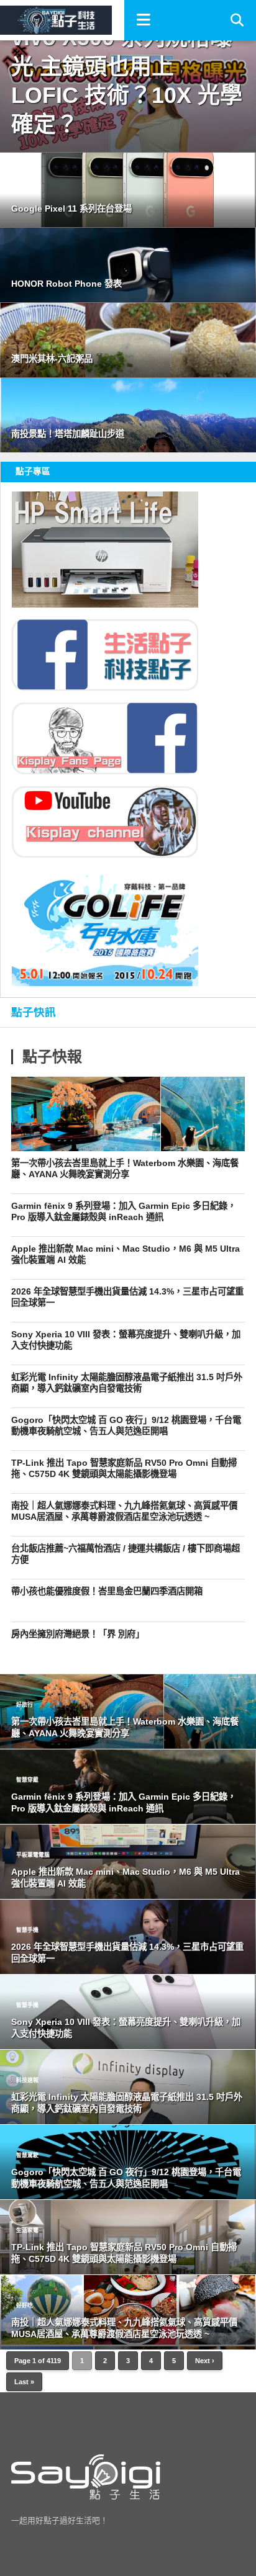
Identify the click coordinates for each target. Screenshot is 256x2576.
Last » (24, 2382)
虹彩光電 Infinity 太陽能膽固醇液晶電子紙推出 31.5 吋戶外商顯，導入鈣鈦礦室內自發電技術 (127, 1383)
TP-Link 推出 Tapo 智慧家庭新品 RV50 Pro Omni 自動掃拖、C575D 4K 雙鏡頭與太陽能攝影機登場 (124, 1469)
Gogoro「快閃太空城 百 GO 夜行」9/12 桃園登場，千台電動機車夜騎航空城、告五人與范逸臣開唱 (126, 1426)
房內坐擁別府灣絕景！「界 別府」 (78, 1634)
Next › (205, 2361)
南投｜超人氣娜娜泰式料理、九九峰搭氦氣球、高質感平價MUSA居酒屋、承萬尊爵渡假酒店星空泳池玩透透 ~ (124, 1511)
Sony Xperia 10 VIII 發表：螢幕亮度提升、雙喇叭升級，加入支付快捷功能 (126, 1340)
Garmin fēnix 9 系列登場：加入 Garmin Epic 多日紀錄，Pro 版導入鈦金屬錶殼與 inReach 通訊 (124, 1212)
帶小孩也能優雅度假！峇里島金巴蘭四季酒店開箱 (107, 1591)
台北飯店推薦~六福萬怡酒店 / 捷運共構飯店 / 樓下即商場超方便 (126, 1554)
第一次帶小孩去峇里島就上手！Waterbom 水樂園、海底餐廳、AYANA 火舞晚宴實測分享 (125, 1169)
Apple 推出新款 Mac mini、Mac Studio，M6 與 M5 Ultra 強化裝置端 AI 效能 (126, 1254)
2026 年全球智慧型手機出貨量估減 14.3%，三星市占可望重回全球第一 (127, 1297)
